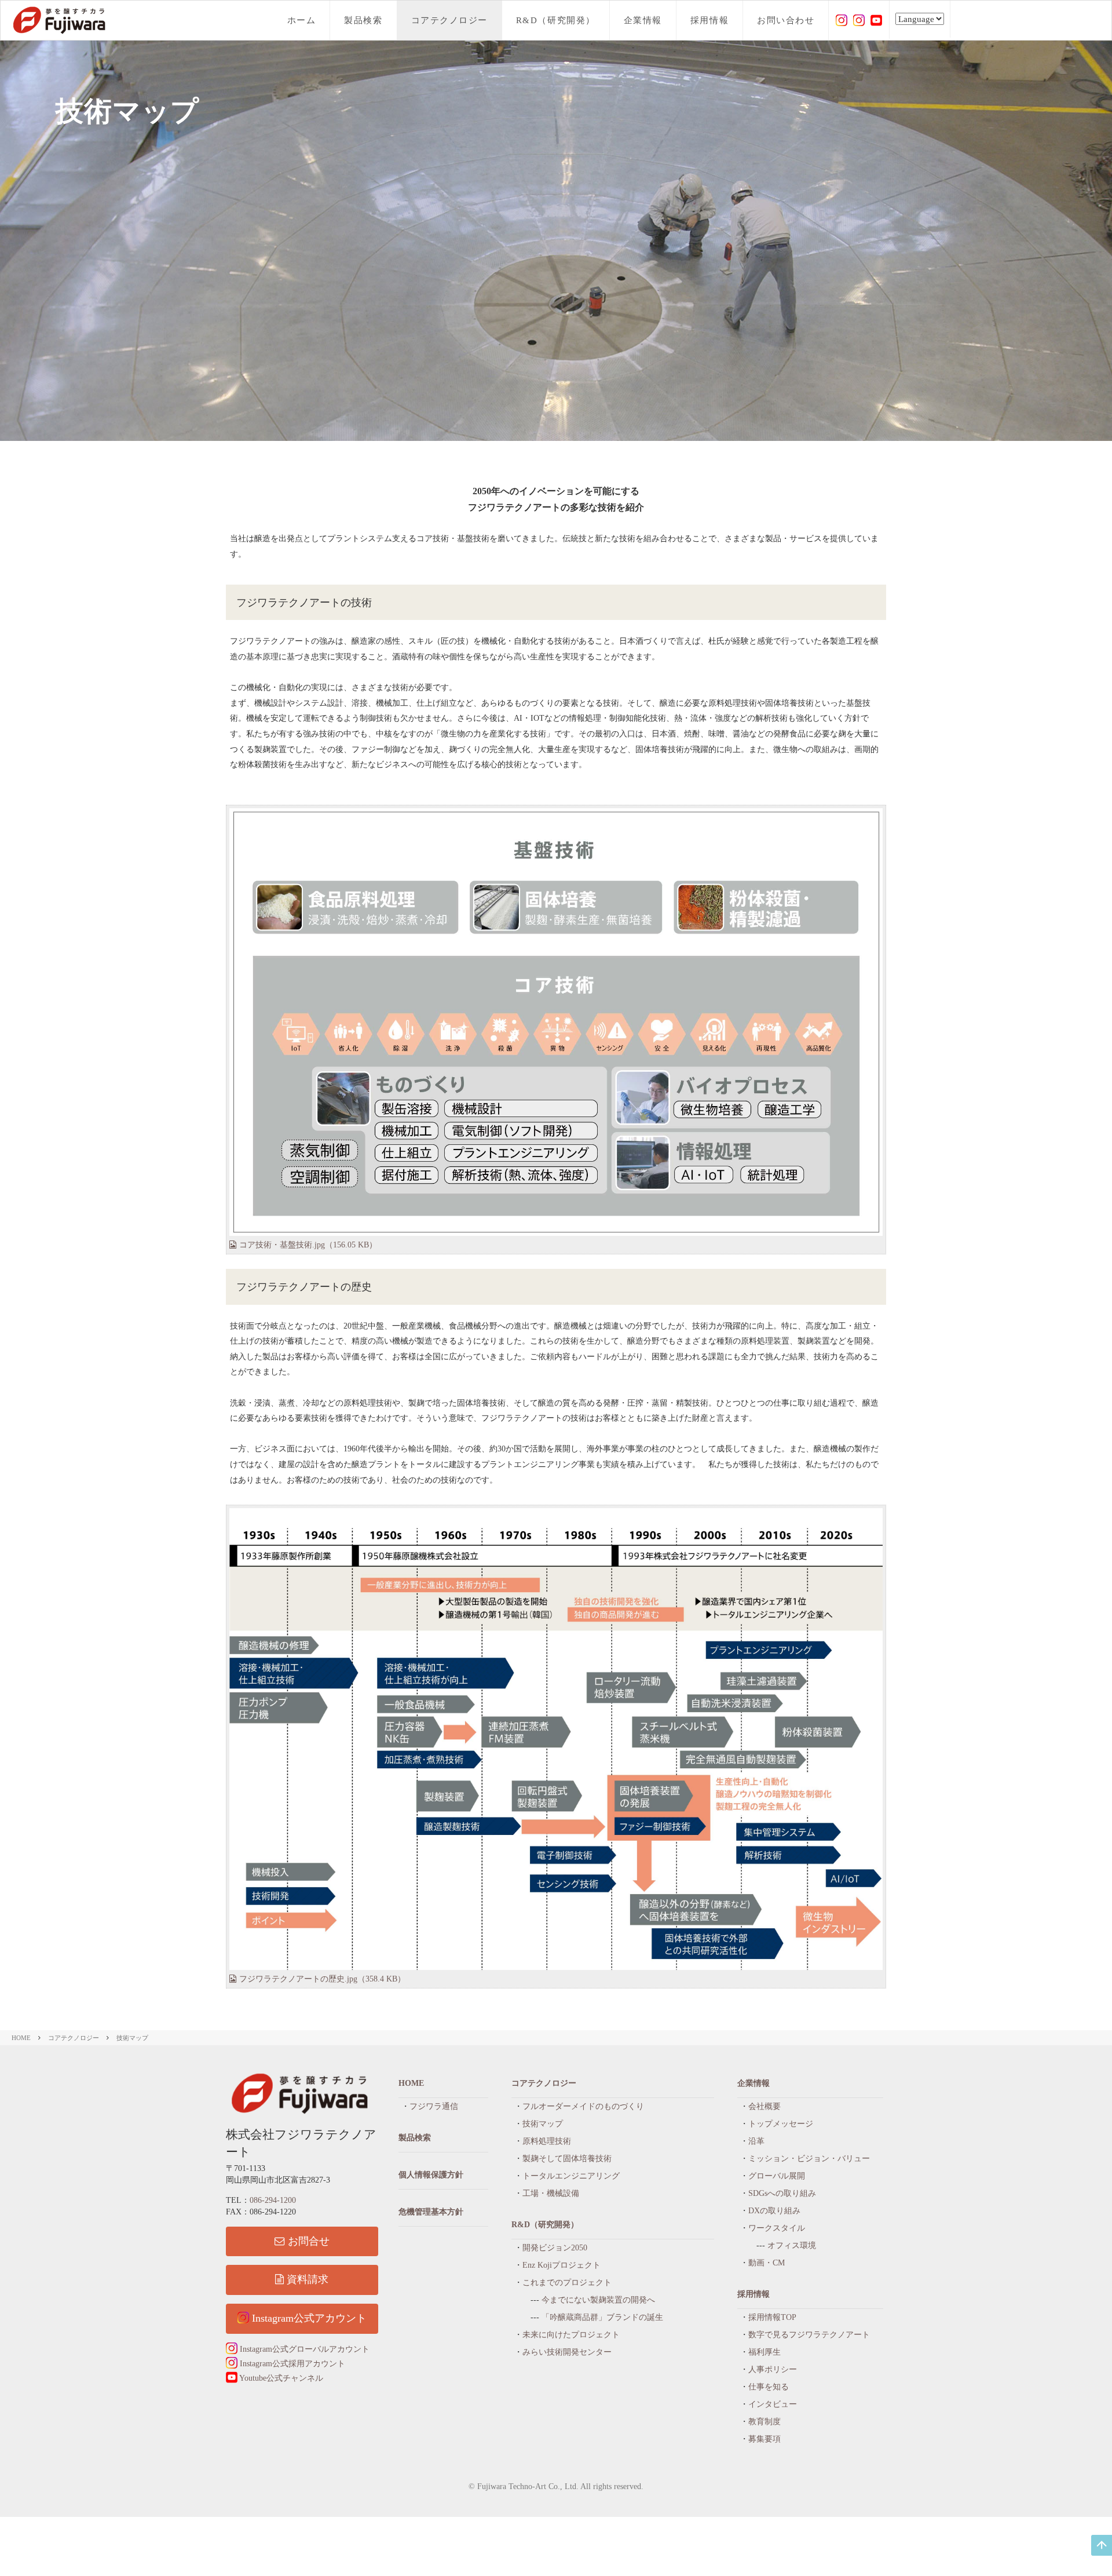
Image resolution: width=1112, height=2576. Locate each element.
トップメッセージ (781, 2124)
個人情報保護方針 (431, 2175)
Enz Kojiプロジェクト (562, 2265)
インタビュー (773, 2404)
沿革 (756, 2141)
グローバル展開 (777, 2176)
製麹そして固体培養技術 (567, 2159)
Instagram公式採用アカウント (291, 2364)
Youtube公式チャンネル (280, 2378)
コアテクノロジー (449, 20)
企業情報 (643, 20)
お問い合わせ (786, 20)
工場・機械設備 (551, 2193)
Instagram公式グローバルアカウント (303, 2349)
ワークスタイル (777, 2228)
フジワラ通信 (434, 2106)
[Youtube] (876, 19)
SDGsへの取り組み (782, 2193)
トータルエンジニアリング (571, 2176)
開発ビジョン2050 (555, 2248)
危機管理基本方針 (431, 2212)
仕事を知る (769, 2387)
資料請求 (308, 2279)
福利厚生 (765, 2352)
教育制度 (765, 2422)
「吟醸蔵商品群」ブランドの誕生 (602, 2317)
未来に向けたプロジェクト (571, 2335)
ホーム (302, 20)
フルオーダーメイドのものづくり (583, 2106)
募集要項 (765, 2439)
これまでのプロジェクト (567, 2283)
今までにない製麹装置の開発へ (598, 2300)
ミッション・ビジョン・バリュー (809, 2159)
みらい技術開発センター (567, 2352)
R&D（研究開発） (556, 20)
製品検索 (363, 20)
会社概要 (765, 2106)
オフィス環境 (792, 2245)
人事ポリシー (773, 2369)
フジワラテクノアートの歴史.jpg (322, 1979)
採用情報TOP (772, 2317)
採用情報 (709, 20)
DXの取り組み (774, 2211)
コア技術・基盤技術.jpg (308, 1245)
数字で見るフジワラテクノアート (809, 2335)
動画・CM (767, 2263)
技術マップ (132, 2038)
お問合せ (309, 2241)
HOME (21, 2038)
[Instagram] (842, 19)
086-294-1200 (273, 2200)
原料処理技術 (547, 2141)
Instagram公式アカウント (308, 2318)
